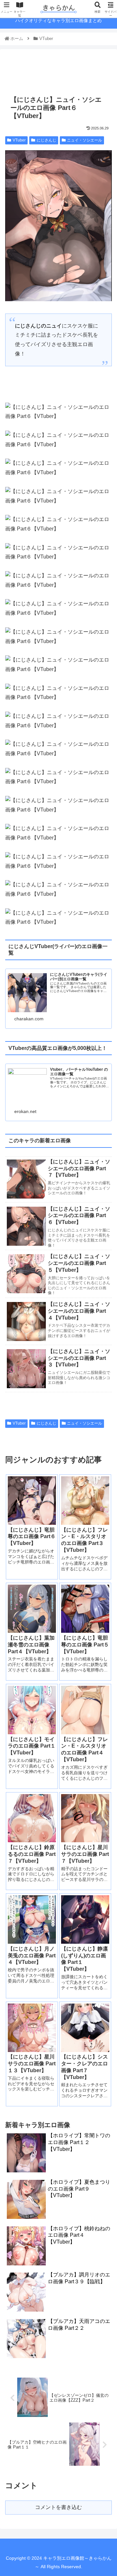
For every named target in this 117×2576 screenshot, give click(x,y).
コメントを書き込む (58, 2507)
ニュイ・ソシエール (84, 140)
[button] (104, 1333)
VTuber (19, 140)
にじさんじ (46, 140)
